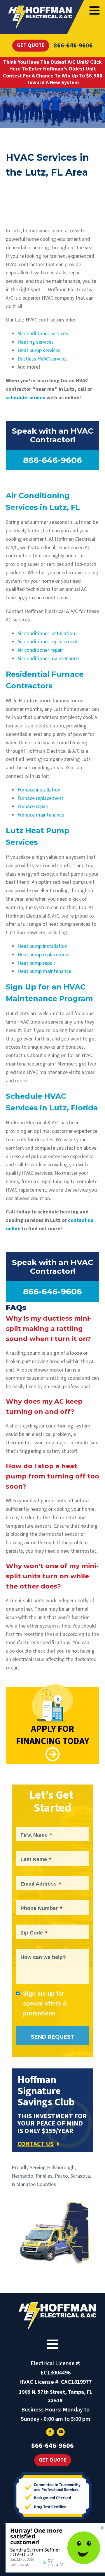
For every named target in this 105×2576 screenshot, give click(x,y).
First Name (36, 1835)
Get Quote (31, 45)
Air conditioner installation (46, 634)
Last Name (36, 1859)
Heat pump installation (42, 946)
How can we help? (43, 1957)
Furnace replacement (40, 798)
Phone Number (41, 1908)
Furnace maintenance (41, 815)
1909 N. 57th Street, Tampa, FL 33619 (56, 2396)
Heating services (36, 342)
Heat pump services (39, 350)
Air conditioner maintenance (48, 659)
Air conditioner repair (40, 650)
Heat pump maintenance (44, 971)
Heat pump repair (36, 963)
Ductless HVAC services (43, 359)
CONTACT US (36, 2144)
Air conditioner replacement (48, 642)
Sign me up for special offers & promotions (45, 2003)
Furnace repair (33, 806)
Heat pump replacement (44, 955)
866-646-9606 (73, 45)
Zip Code (34, 1933)
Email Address (41, 1884)
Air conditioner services (43, 334)
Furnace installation (39, 790)
